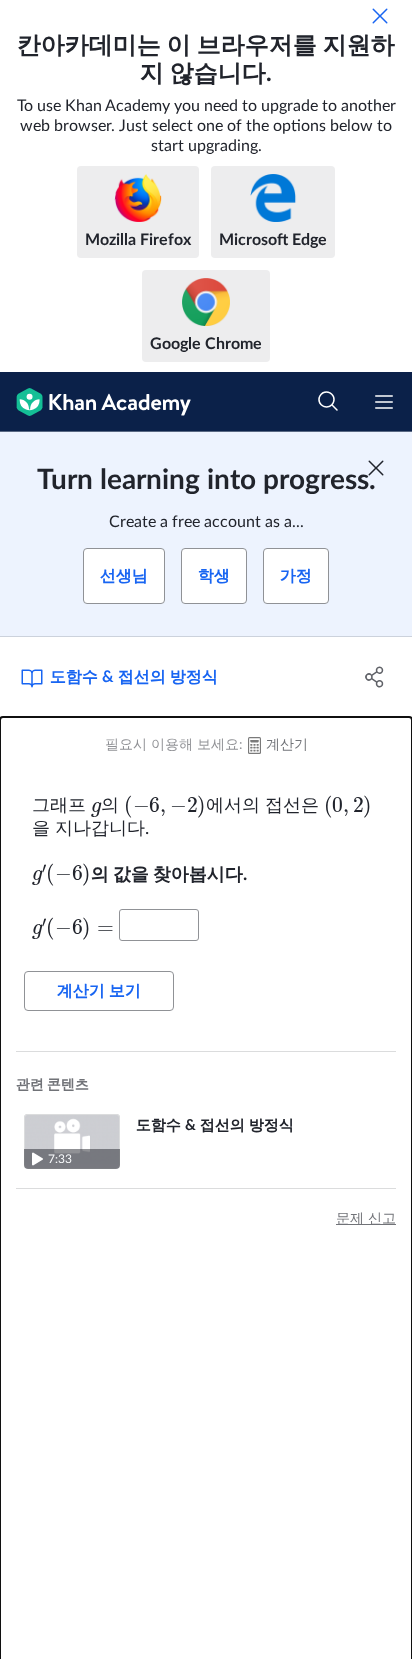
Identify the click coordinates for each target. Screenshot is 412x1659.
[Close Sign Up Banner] (376, 468)
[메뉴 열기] (384, 402)
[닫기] (380, 16)
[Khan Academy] (95, 402)
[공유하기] (374, 677)
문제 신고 (366, 1219)
